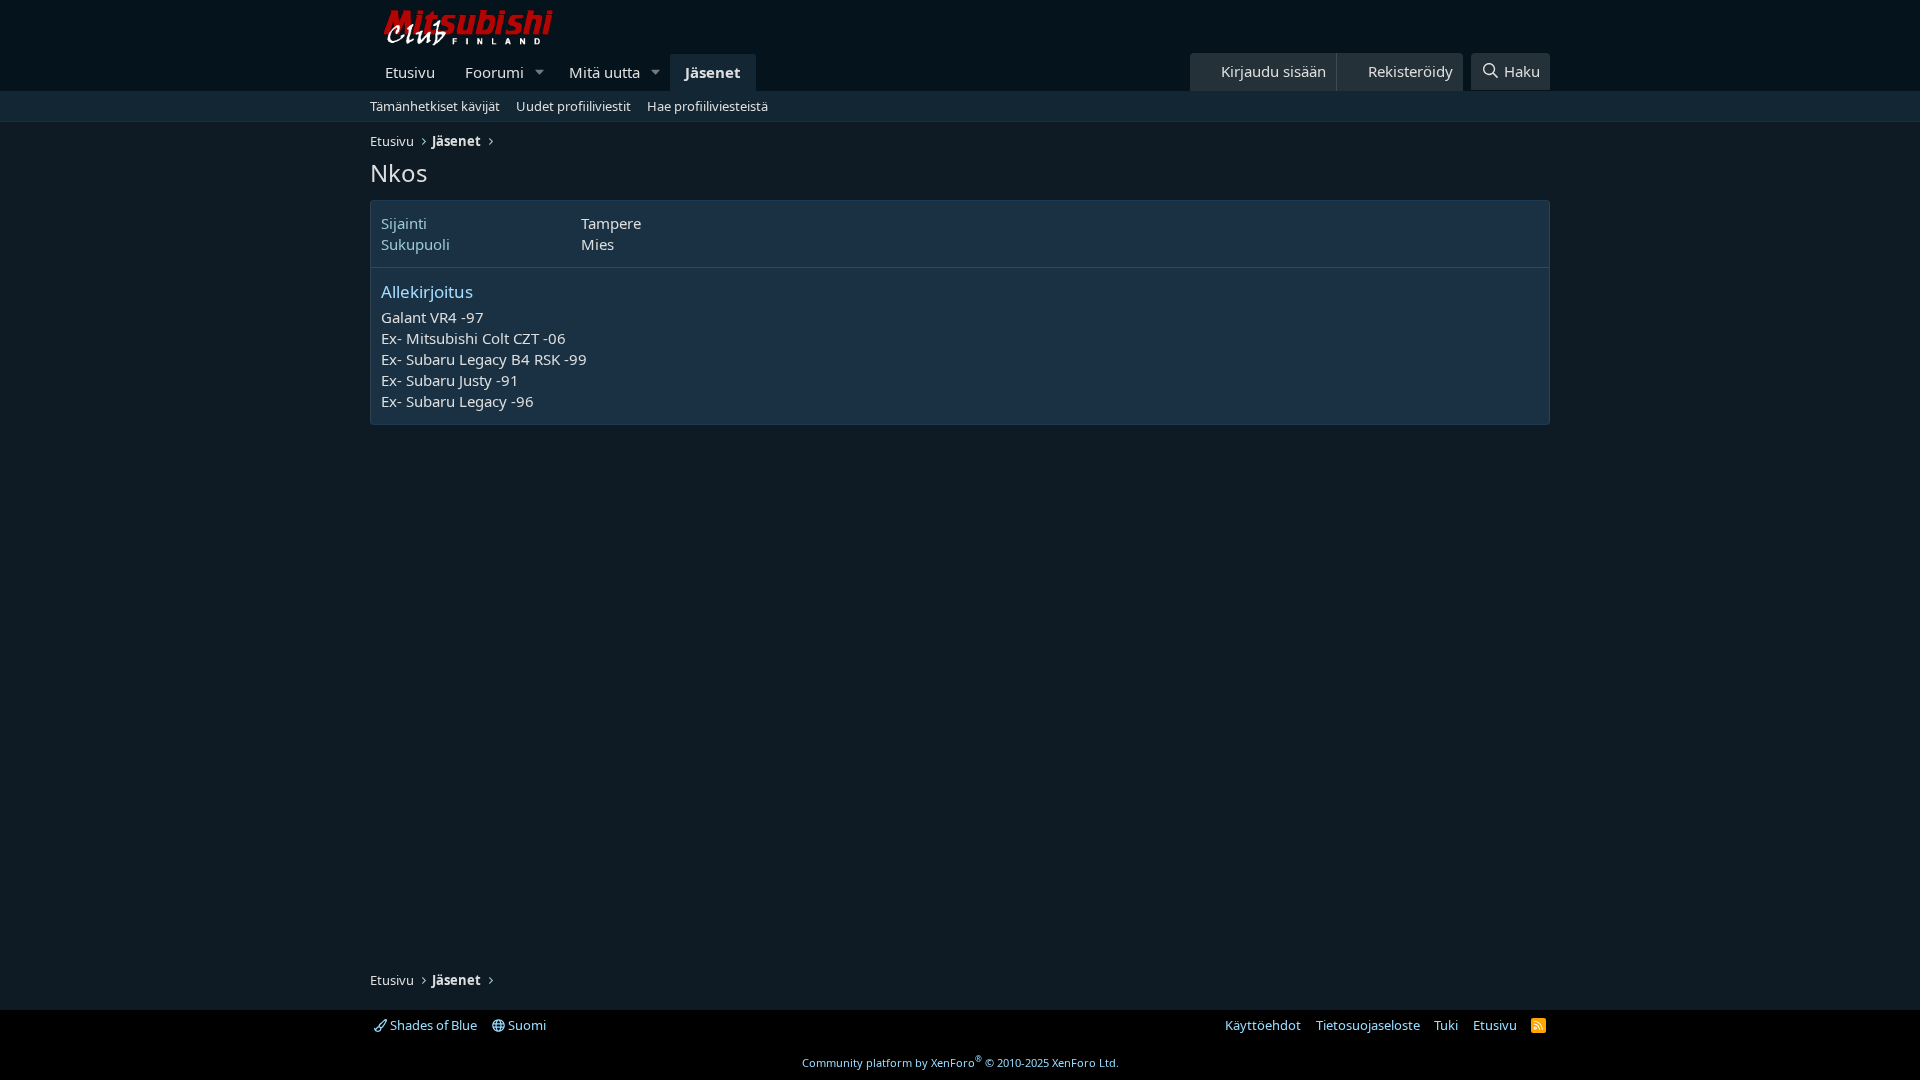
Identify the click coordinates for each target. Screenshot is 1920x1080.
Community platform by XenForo (960, 1062)
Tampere (611, 223)
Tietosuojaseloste (1368, 1025)
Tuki (1446, 1025)
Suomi (525, 1025)
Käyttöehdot (1263, 1025)
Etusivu (410, 72)
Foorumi (494, 72)
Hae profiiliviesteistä (707, 106)
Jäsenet (713, 72)
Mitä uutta (604, 72)
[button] (540, 72)
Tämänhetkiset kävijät (435, 106)
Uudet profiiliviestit (573, 106)
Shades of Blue (432, 1025)
